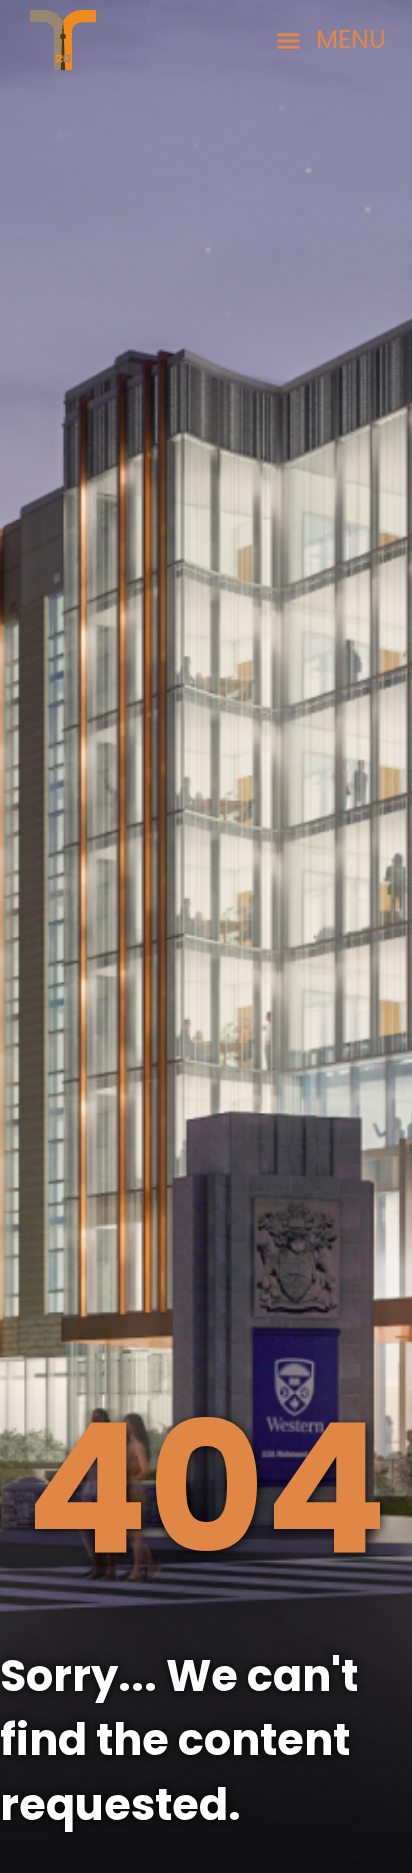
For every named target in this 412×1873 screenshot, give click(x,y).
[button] (331, 40)
